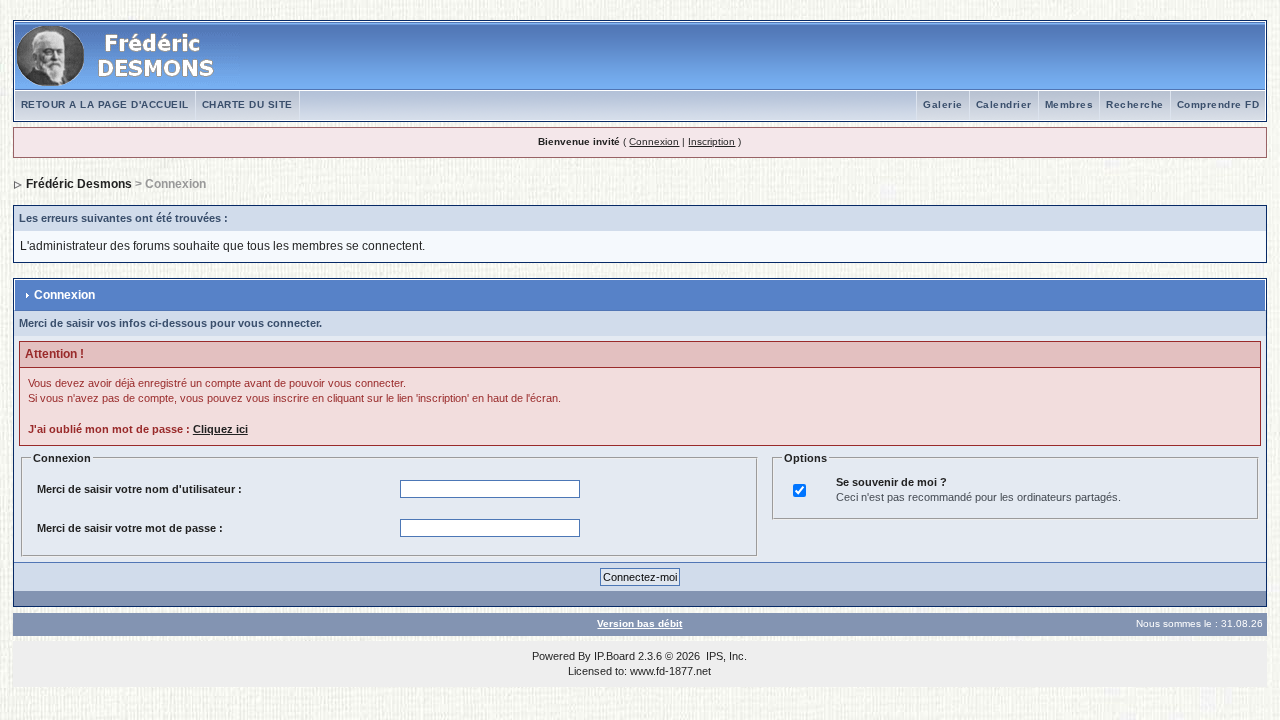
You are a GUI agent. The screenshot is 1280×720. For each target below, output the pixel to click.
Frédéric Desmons (79, 184)
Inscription (711, 141)
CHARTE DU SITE (247, 104)
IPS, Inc (725, 656)
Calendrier (1004, 104)
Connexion (654, 141)
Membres (1069, 104)
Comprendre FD (1218, 104)
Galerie (943, 104)
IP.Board (614, 656)
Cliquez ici (220, 429)
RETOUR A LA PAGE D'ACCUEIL (105, 104)
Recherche (1135, 104)
